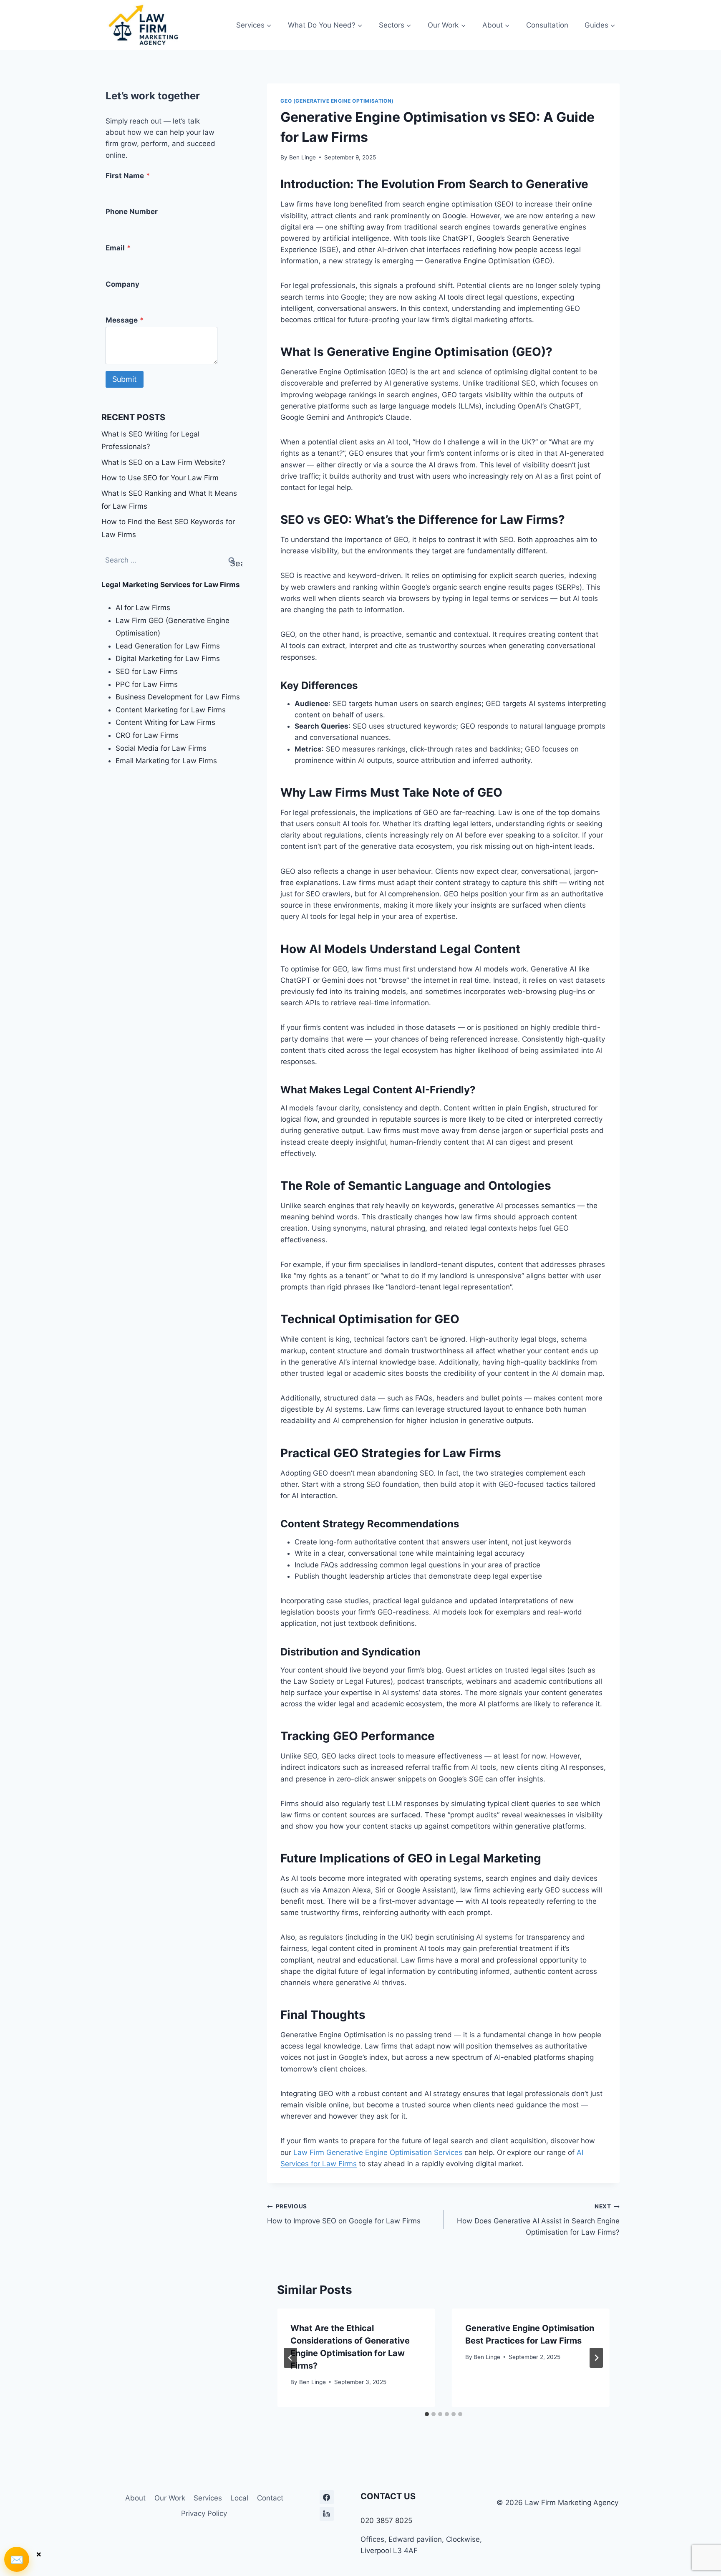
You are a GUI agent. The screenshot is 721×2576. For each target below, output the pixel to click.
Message (125, 320)
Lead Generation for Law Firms (168, 646)
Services (208, 2498)
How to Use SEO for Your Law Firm (160, 478)
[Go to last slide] (290, 2358)
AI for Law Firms (143, 608)
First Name (128, 176)
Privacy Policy (204, 2513)
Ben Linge (303, 157)
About (135, 2498)
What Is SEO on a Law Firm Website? (163, 462)
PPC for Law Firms (147, 684)
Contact (270, 2498)
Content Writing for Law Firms (165, 722)
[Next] (596, 2358)
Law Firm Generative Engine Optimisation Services (378, 2152)
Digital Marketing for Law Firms (168, 659)
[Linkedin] (327, 2514)
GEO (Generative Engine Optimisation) (337, 101)
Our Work (170, 2498)
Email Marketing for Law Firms (166, 761)
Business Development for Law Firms (178, 697)
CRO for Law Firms (147, 735)
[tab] (427, 2414)
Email (118, 248)
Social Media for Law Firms (161, 748)
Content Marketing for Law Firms (171, 710)
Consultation (547, 25)
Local (239, 2498)
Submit (125, 379)
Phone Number (132, 212)
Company (122, 284)
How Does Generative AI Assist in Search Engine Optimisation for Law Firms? (538, 2220)
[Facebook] (327, 2497)
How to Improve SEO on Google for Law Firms (344, 2214)
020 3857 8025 (386, 2520)
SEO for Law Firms (147, 671)
